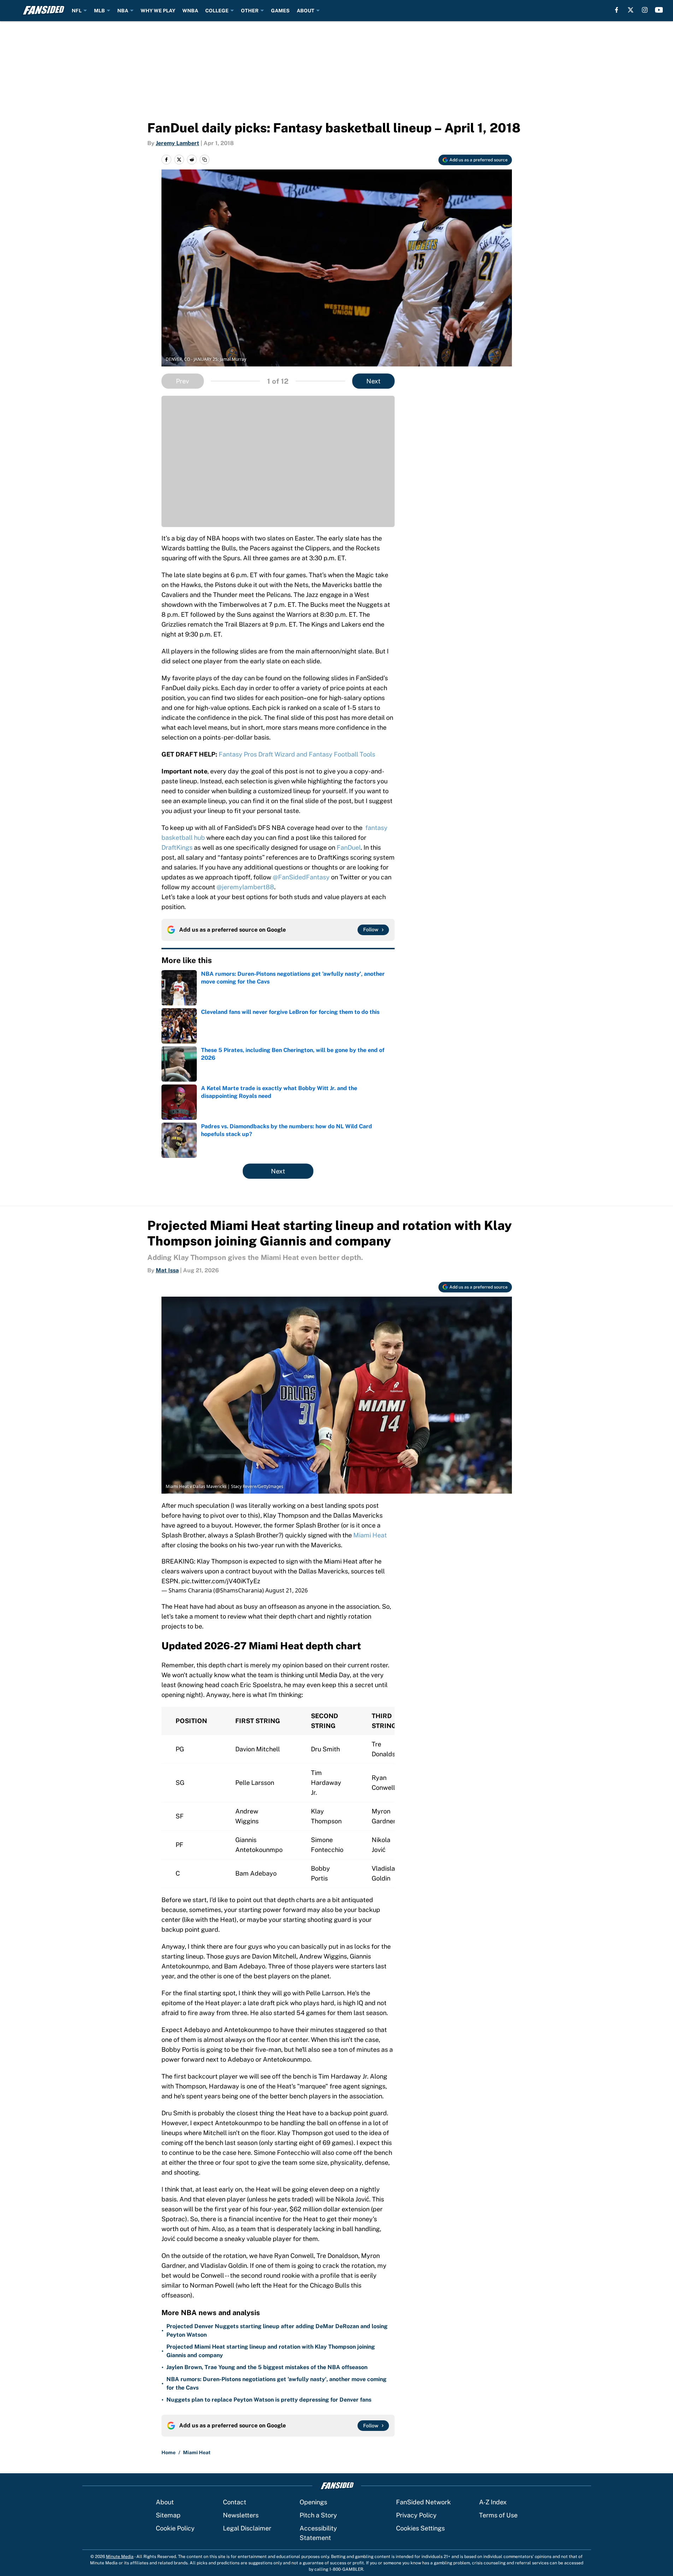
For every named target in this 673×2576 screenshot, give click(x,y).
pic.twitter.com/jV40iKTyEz (221, 1581)
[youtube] (659, 10)
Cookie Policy (175, 2528)
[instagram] (645, 10)
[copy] (205, 160)
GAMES (280, 11)
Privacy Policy (416, 2515)
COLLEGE (217, 11)
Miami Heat (370, 1535)
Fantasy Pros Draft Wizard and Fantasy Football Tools (297, 754)
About (165, 2502)
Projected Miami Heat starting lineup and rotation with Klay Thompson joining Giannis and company (271, 2351)
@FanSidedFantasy (301, 877)
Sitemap (168, 2515)
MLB (99, 11)
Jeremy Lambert (178, 143)
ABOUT (306, 11)
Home (169, 2452)
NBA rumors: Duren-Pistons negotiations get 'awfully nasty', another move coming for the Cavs (276, 2383)
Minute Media (120, 2557)
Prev (182, 381)
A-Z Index (493, 2502)
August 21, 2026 (287, 1590)
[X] (631, 10)
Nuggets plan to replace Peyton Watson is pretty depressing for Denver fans (269, 2400)
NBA (123, 11)
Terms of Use (498, 2515)
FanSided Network (423, 2502)
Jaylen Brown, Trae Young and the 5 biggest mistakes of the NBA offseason (267, 2367)
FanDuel (349, 847)
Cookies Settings (420, 2528)
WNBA (190, 11)
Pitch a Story (318, 2515)
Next (373, 381)
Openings (313, 2502)
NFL (77, 11)
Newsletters (241, 2515)
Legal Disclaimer (247, 2528)
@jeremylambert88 (245, 887)
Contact (235, 2502)
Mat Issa (167, 1270)
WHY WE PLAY (158, 11)
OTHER (250, 11)
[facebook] (617, 10)
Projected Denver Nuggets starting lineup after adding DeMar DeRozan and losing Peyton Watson (277, 2330)
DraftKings (177, 847)
